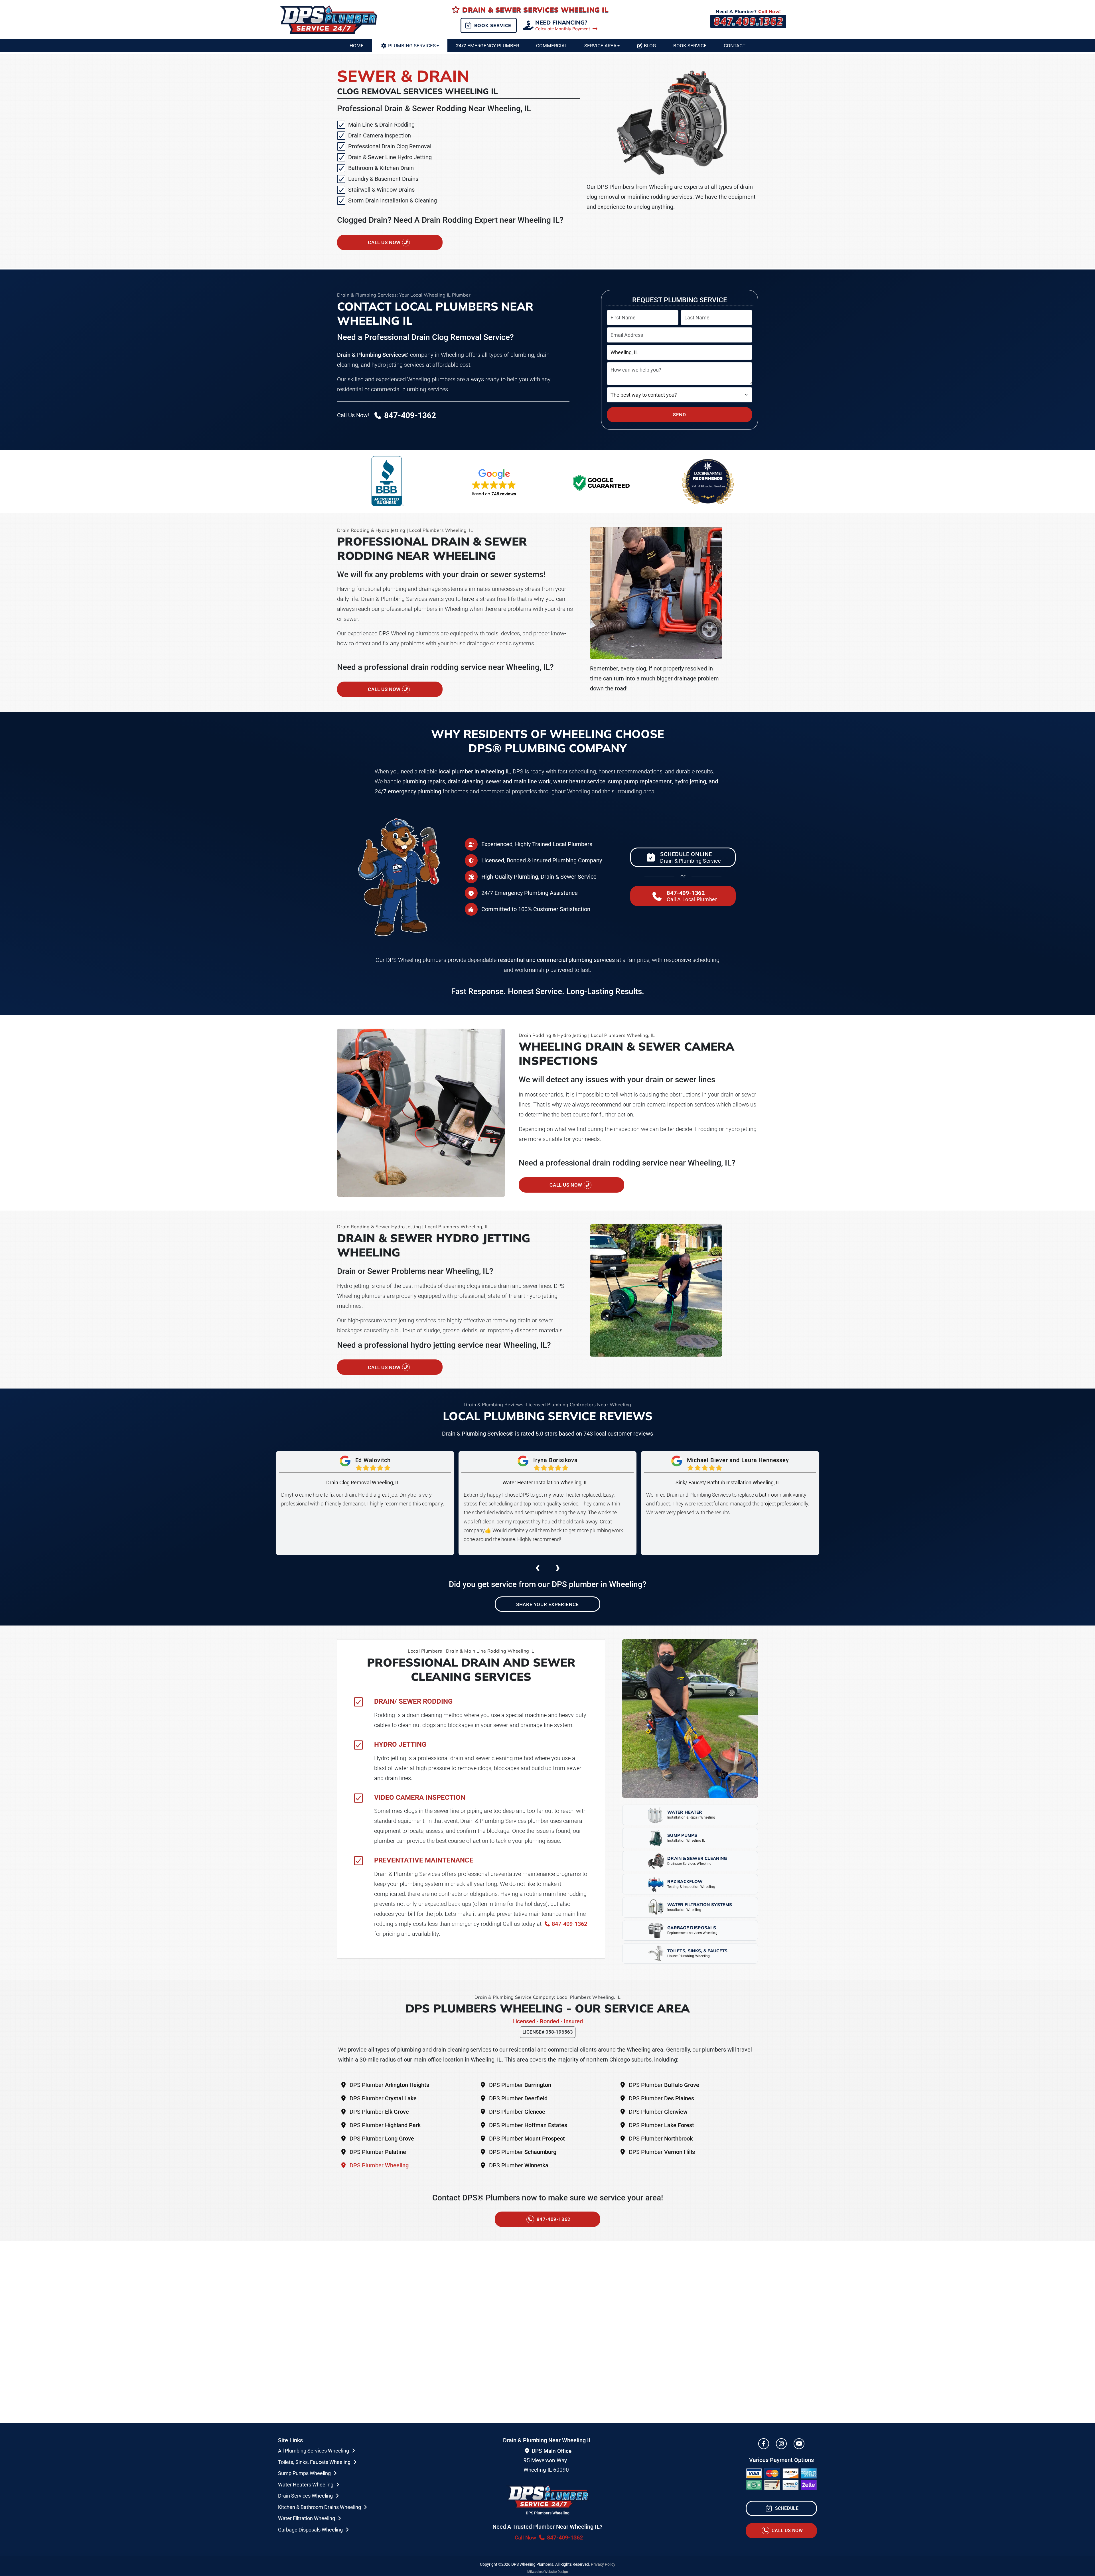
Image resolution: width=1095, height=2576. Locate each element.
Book (690, 46)
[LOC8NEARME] (708, 473)
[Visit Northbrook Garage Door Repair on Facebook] (764, 2444)
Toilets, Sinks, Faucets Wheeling (315, 2462)
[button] (494, 482)
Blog (650, 46)
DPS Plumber (389, 2085)
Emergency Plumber (487, 46)
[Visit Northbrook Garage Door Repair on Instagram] (781, 2444)
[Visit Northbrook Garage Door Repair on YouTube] (799, 2444)
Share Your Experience (547, 1604)
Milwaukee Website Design (548, 2572)
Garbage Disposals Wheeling (311, 2530)
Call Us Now (385, 242)
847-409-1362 (569, 1924)
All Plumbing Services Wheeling (314, 2451)
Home (357, 46)
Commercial (552, 46)
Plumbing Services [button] (412, 46)
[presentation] (538, 1567)
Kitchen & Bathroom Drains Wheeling (320, 2507)
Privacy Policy (603, 2564)
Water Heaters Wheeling (306, 2485)
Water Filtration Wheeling (307, 2518)
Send (679, 415)
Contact (735, 46)
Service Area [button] (600, 46)
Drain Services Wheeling (306, 2496)
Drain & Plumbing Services (708, 486)
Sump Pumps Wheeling (305, 2473)
